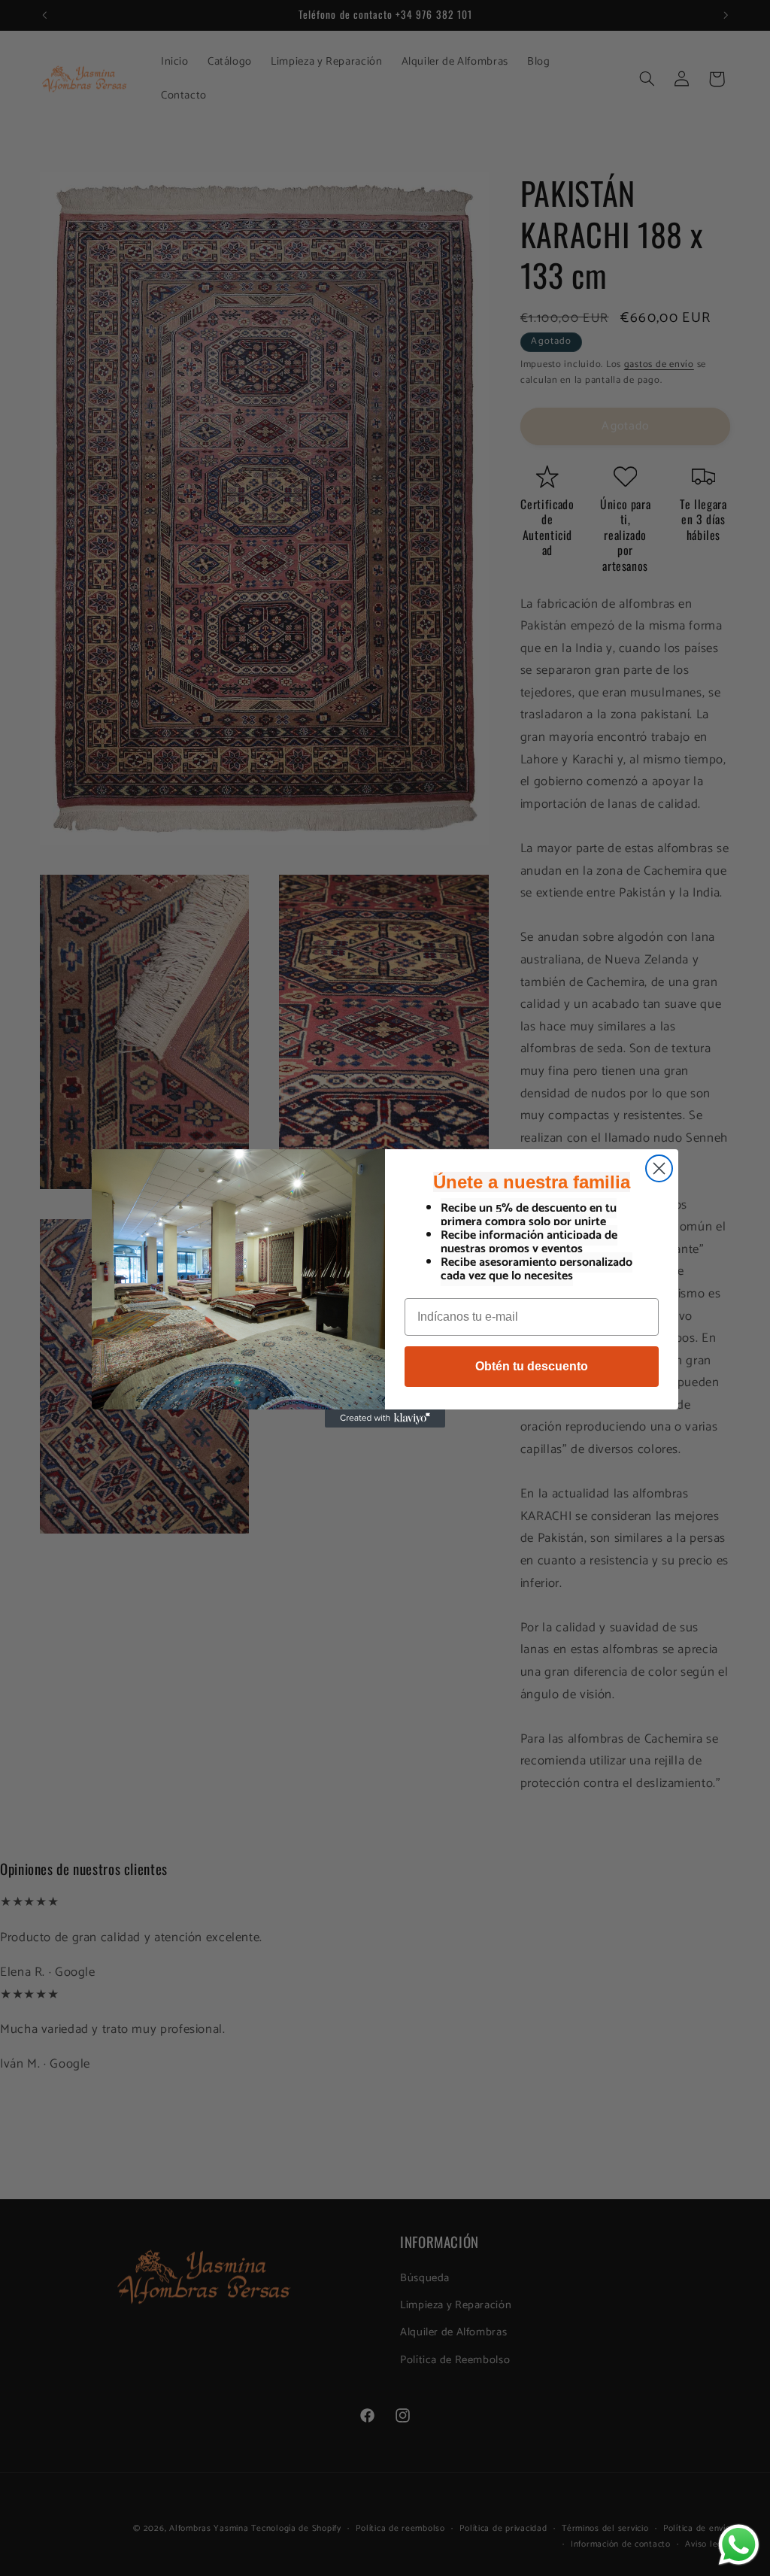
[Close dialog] (659, 1168)
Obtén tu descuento (532, 1366)
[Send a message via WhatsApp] (739, 2545)
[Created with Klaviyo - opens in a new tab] (385, 1418)
